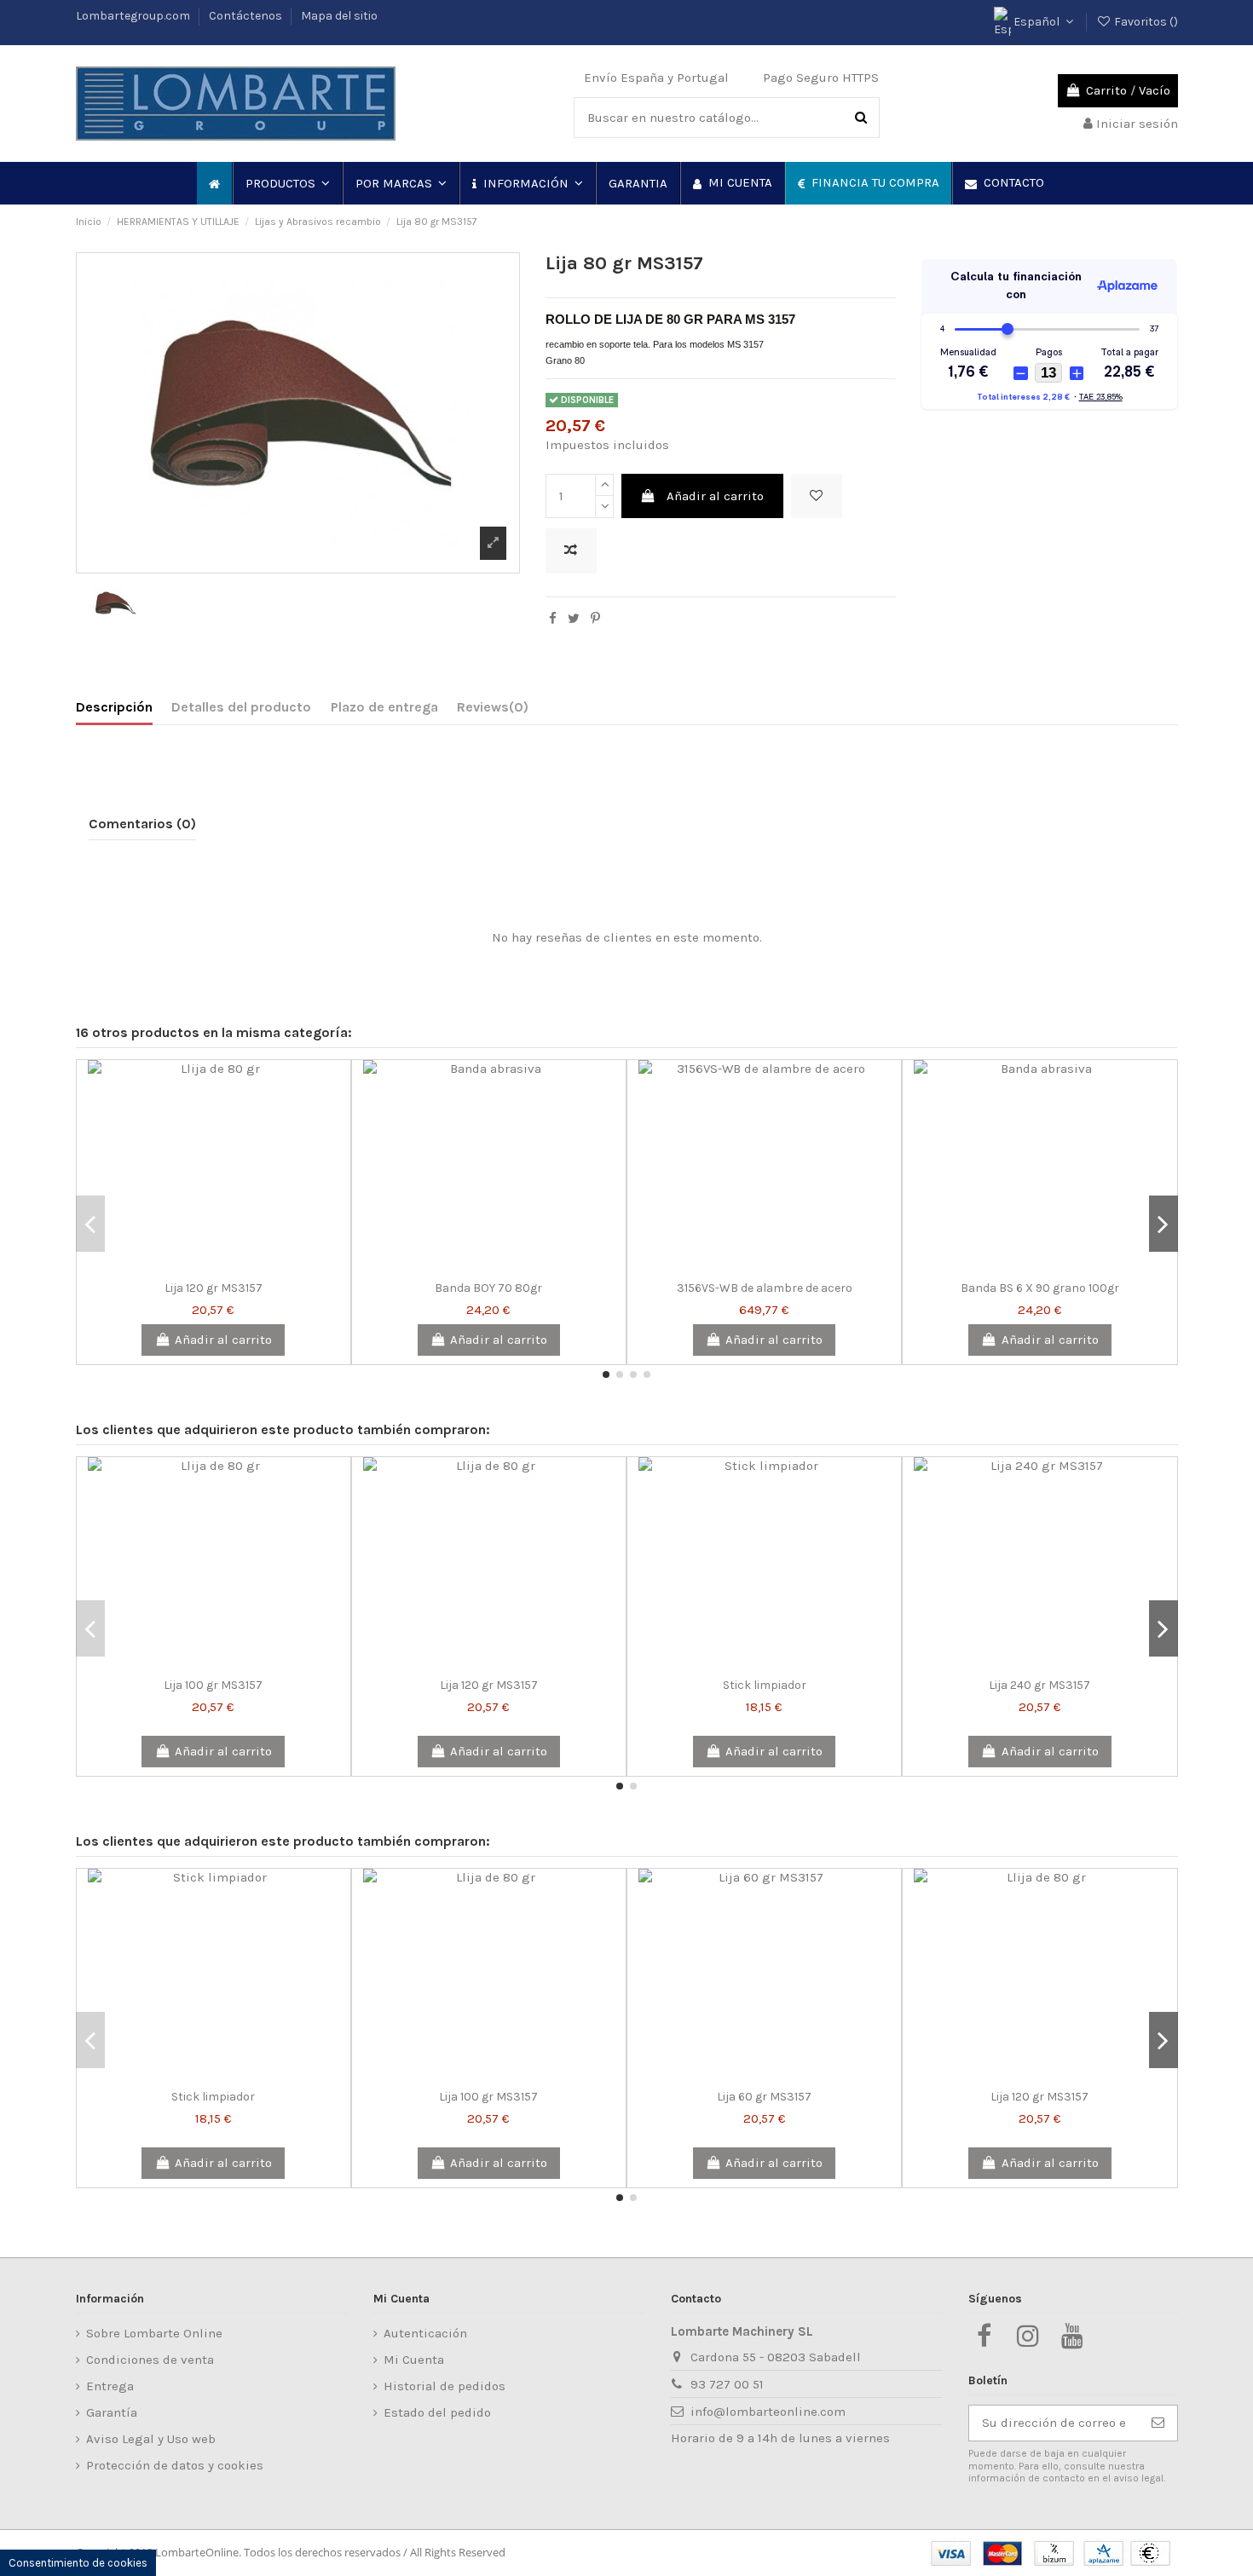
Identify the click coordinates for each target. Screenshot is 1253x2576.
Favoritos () (1145, 22)
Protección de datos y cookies (175, 2465)
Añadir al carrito (715, 496)
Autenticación (425, 2333)
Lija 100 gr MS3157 (213, 1685)
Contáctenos (247, 16)
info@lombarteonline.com (768, 2412)
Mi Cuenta (414, 2360)
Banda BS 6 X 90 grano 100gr (1040, 1288)
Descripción (114, 707)
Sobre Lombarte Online (154, 2333)
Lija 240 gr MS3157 (1039, 1685)
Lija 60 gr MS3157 (764, 2097)
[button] (287, 183)
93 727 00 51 (727, 2384)
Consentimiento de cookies (78, 2563)
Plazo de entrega (384, 707)
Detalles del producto (241, 707)
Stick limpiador (765, 1685)
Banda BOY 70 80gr (488, 1288)
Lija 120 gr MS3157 (214, 1288)
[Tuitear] (574, 619)
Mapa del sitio (339, 16)
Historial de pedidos (445, 2386)
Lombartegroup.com (134, 16)
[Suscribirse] (1158, 2423)
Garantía (112, 2412)
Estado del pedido (437, 2412)
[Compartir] (553, 619)
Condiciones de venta (150, 2360)
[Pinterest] (595, 619)
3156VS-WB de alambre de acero (765, 1288)
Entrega (110, 2386)
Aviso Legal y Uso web (151, 2439)
